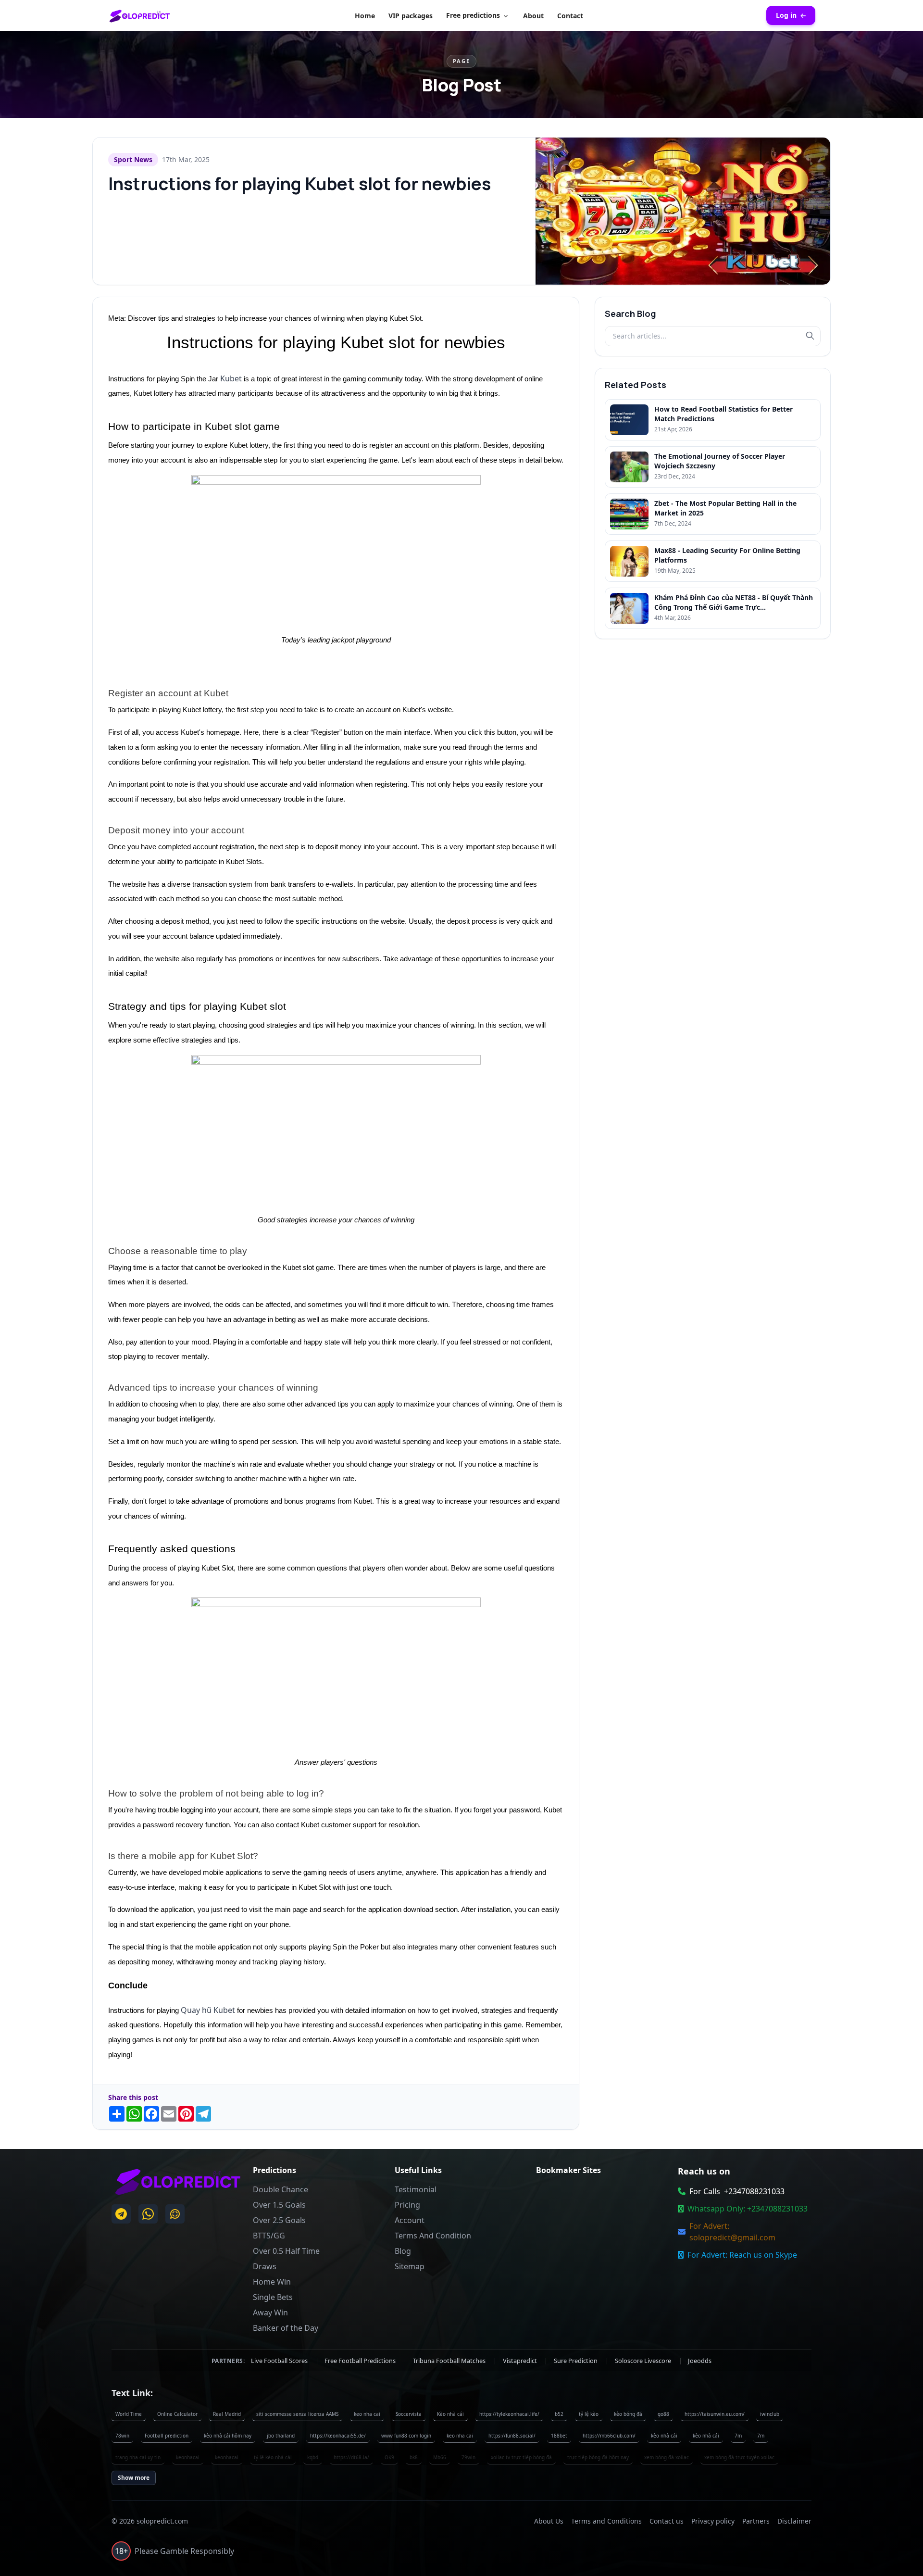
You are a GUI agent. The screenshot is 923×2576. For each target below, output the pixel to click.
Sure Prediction (576, 2361)
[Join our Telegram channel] (121, 2214)
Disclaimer (794, 2521)
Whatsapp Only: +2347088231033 (748, 2209)
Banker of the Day (286, 2328)
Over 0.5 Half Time (286, 2251)
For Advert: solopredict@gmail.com (732, 2232)
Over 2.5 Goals (279, 2220)
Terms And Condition (433, 2236)
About (533, 16)
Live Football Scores (280, 2361)
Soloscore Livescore (644, 2361)
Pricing (407, 2205)
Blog (403, 2251)
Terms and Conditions (606, 2521)
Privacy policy (713, 2521)
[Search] (810, 336)
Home (365, 16)
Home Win (272, 2282)
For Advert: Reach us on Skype (742, 2255)
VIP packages (411, 16)
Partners (756, 2521)
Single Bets (273, 2297)
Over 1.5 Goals (279, 2205)
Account (410, 2220)
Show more (134, 2478)
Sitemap (410, 2266)
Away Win (270, 2312)
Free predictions (473, 15)
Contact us (667, 2521)
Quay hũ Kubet (208, 2010)
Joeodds (700, 2361)
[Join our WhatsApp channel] (175, 2214)
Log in (786, 15)
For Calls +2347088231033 (737, 2191)
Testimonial (416, 2189)
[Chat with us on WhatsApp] (148, 2214)
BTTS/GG (269, 2236)
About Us (549, 2521)
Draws (265, 2266)
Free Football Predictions (361, 2361)
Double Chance (281, 2189)
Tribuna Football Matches (450, 2361)
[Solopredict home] (140, 15)
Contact (570, 16)
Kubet (231, 378)
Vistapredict (521, 2361)
